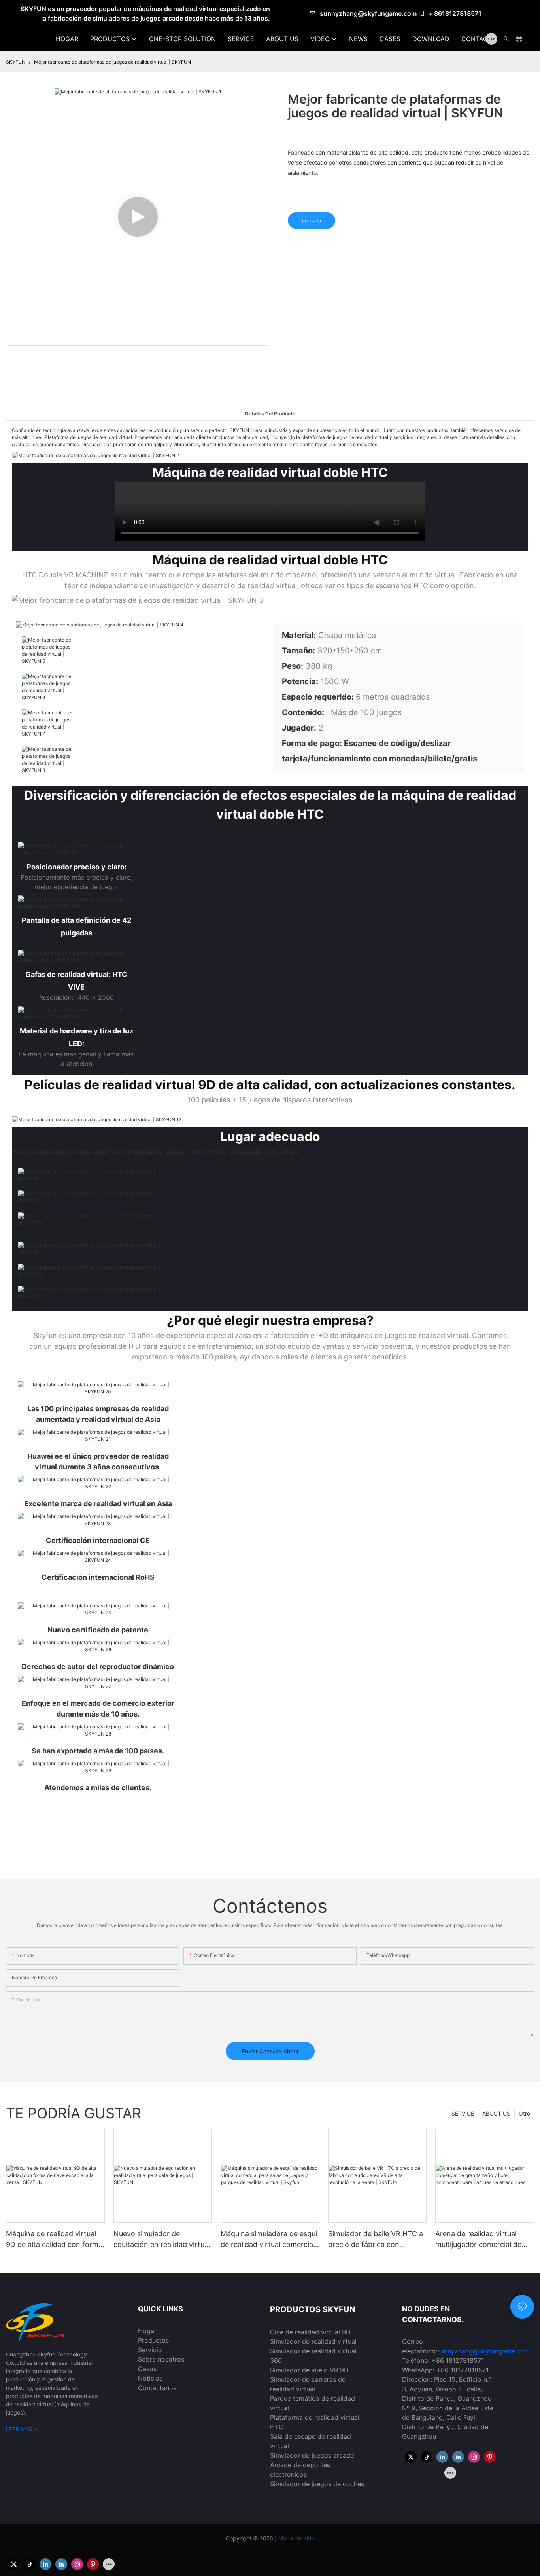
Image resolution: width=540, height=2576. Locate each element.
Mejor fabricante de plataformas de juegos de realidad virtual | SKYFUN (112, 62)
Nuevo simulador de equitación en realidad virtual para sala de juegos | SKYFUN (162, 2240)
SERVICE (463, 2113)
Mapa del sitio (295, 2538)
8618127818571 (458, 13)
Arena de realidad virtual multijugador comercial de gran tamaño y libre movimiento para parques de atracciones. (483, 2240)
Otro (524, 2113)
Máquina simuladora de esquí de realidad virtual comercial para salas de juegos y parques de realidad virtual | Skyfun (269, 2240)
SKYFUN (16, 62)
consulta (312, 221)
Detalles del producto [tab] (270, 414)
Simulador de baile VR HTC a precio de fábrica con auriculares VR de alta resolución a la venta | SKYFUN (376, 2240)
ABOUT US (496, 2113)
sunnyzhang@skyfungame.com (368, 13)
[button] (494, 39)
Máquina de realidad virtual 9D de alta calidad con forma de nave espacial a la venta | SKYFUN (54, 2240)
